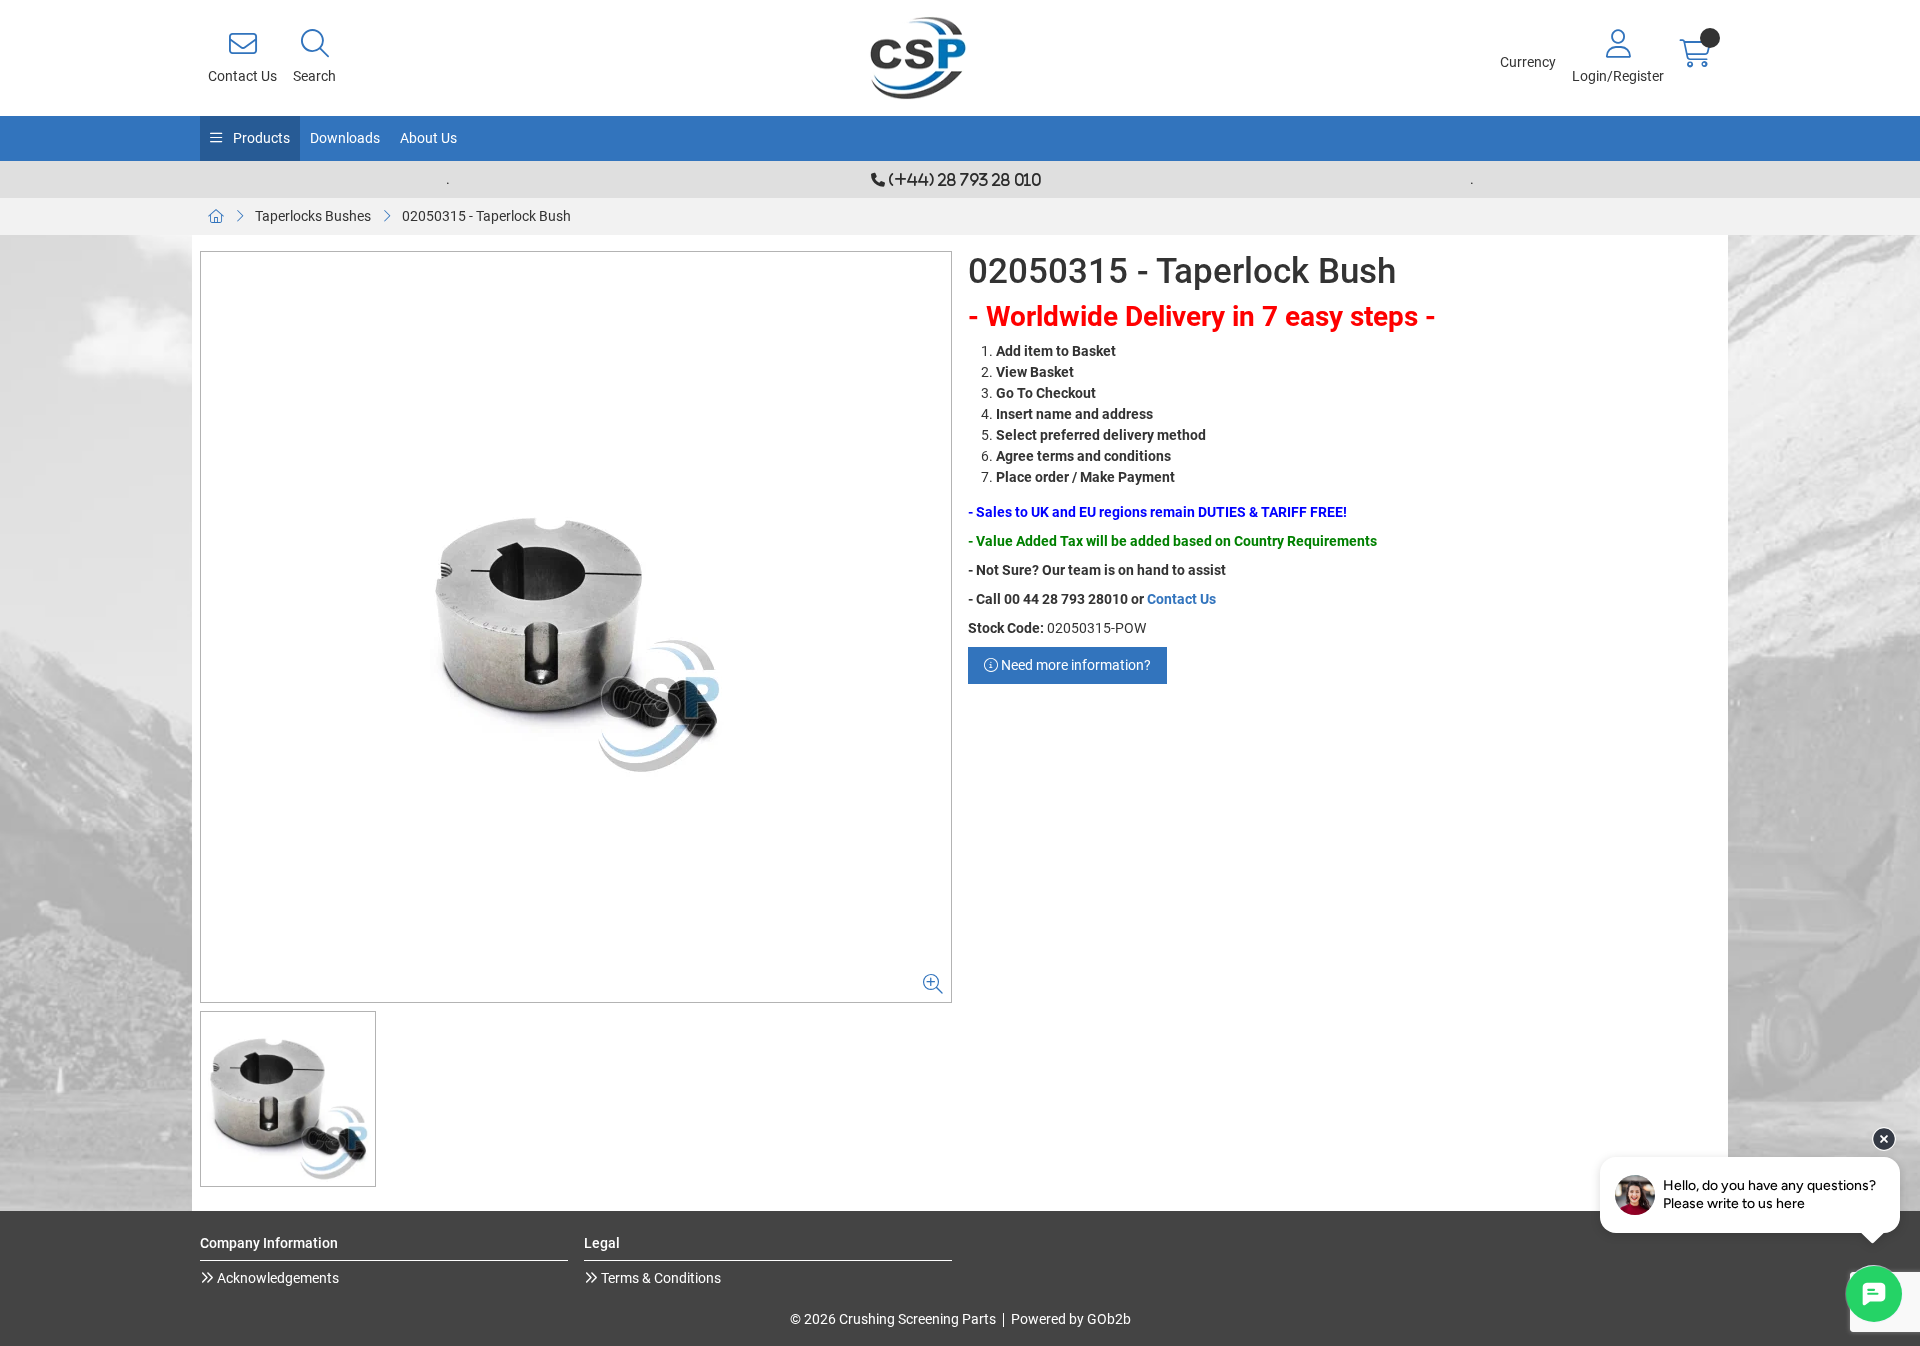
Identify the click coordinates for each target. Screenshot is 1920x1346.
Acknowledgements (276, 1278)
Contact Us (1181, 599)
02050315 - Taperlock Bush (486, 216)
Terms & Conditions (659, 1278)
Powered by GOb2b (1071, 1319)
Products (260, 138)
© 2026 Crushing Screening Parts (893, 1319)
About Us (428, 138)
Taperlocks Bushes (313, 216)
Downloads (345, 138)
